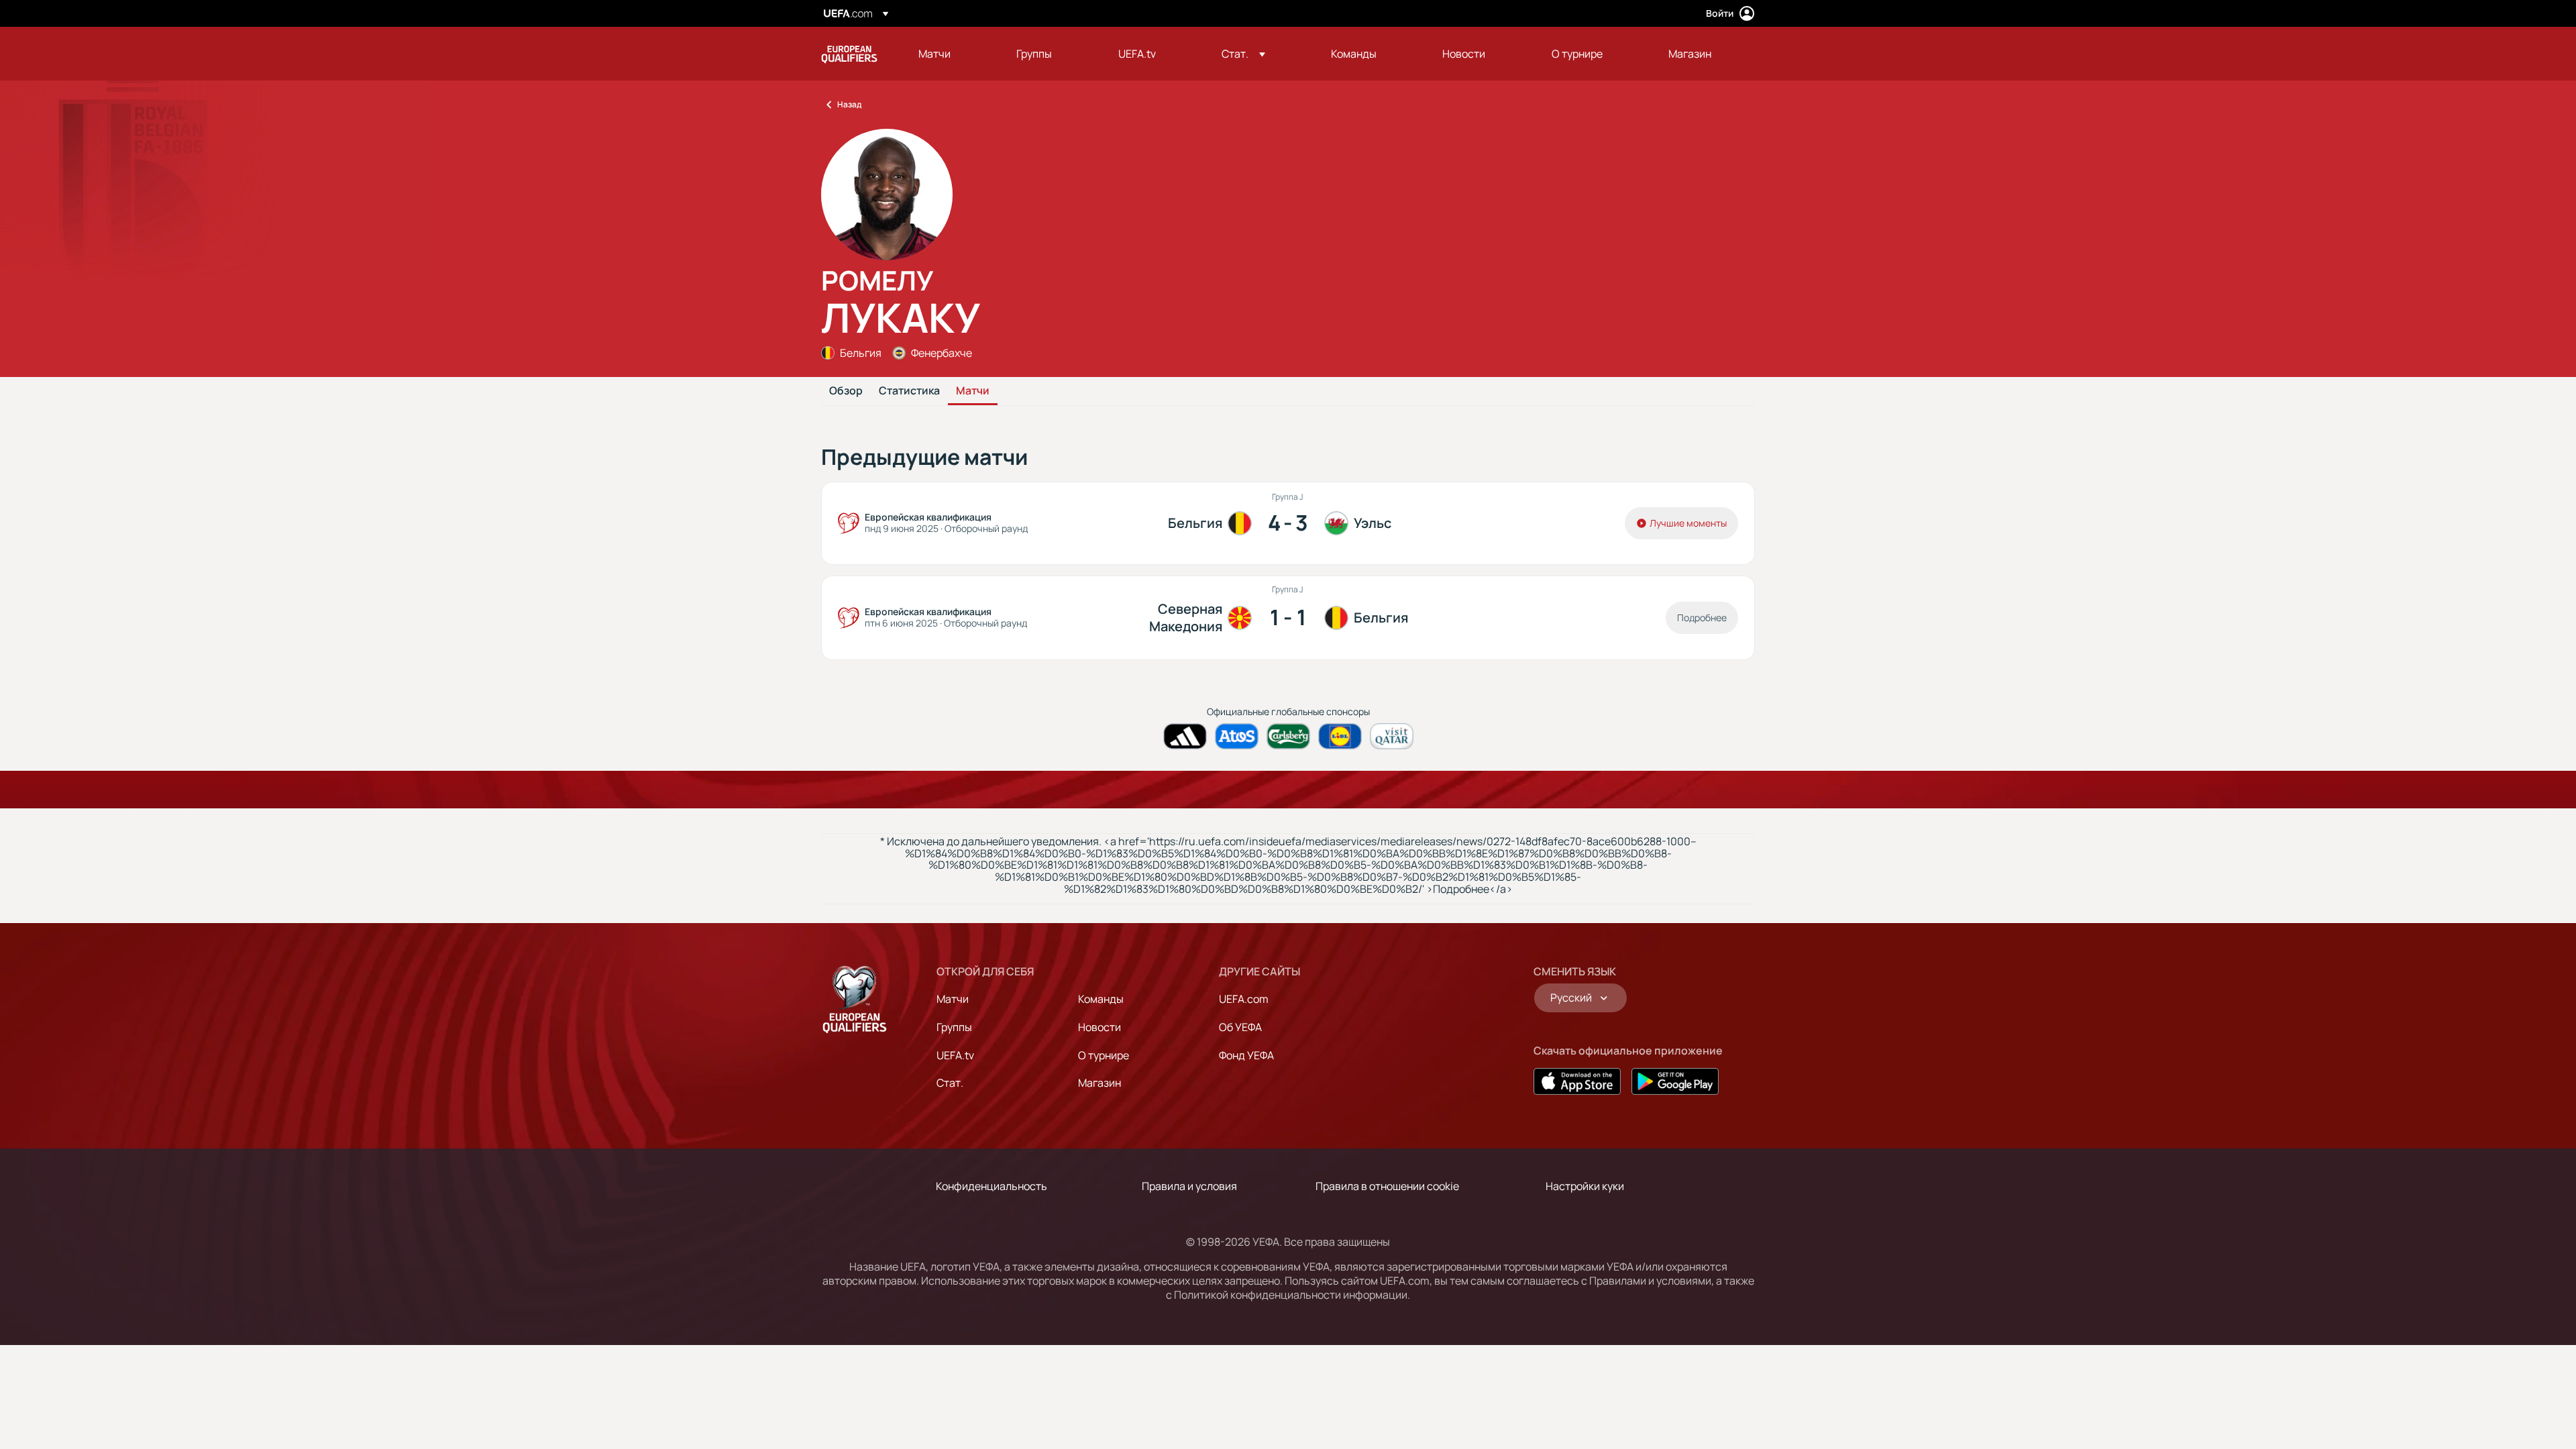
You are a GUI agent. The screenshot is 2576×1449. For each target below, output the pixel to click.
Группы (954, 1027)
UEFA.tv (955, 1055)
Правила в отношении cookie (1387, 1186)
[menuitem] (951, 54)
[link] (934, 54)
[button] (1243, 54)
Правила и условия (1189, 1186)
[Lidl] (1340, 736)
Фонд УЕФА (1246, 1055)
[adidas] (1185, 736)
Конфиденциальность (991, 1186)
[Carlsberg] (1288, 736)
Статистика (909, 391)
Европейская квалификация (849, 54)
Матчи (973, 391)
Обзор (846, 391)
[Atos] (1237, 736)
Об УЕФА (1240, 1027)
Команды (1101, 999)
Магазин (1099, 1083)
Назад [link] (849, 104)
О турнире (1104, 1055)
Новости (1099, 1027)
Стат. (950, 1083)
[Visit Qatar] (1392, 736)
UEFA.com (1244, 999)
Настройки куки (1585, 1186)
